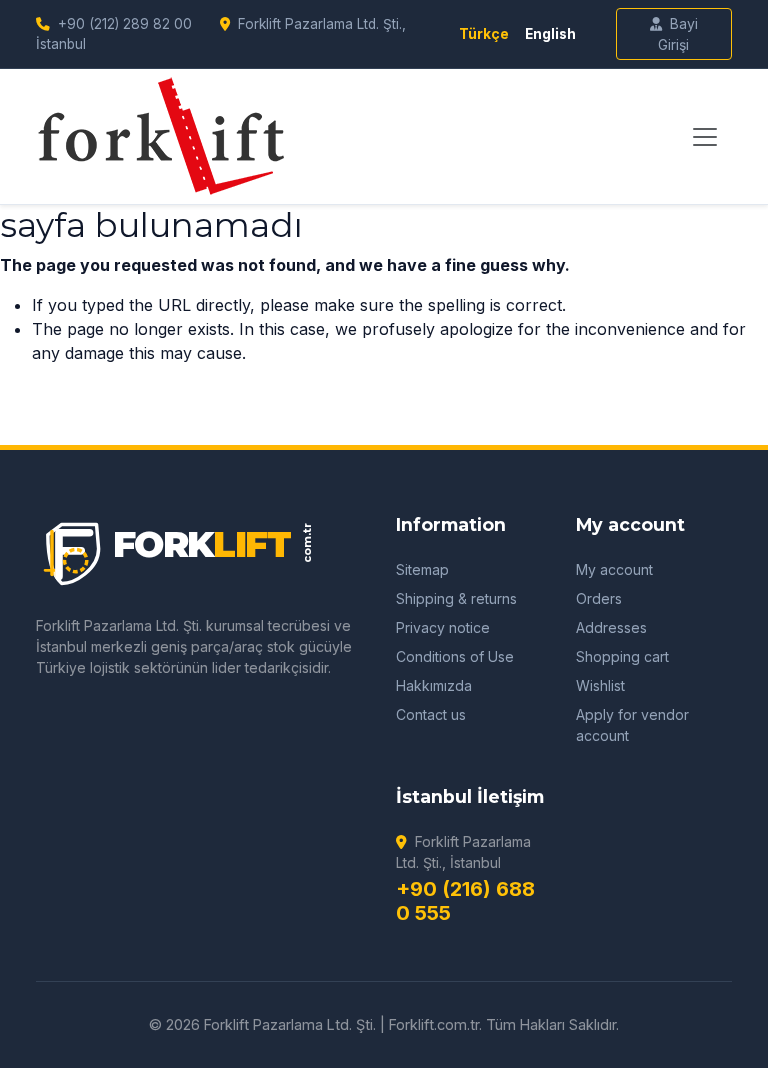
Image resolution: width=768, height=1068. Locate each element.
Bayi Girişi (678, 34)
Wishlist (600, 685)
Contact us (431, 714)
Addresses (611, 627)
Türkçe (484, 34)
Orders (599, 598)
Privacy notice (443, 627)
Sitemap (422, 569)
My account (614, 569)
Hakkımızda (434, 685)
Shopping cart (622, 656)
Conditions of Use (455, 656)
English (550, 34)
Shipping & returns (456, 598)
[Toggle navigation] (705, 137)
